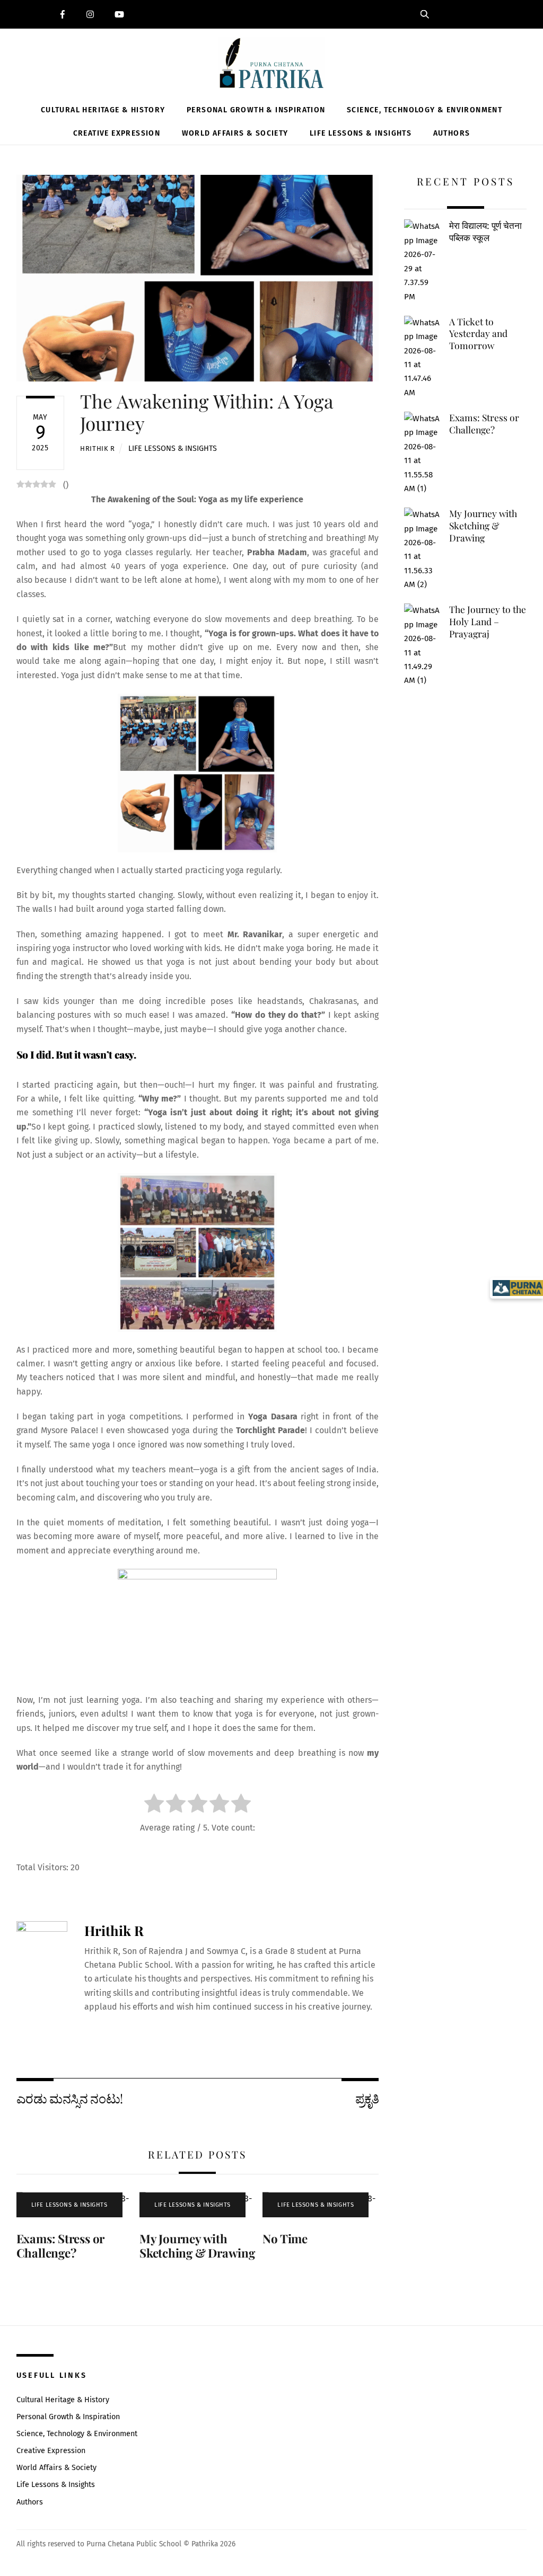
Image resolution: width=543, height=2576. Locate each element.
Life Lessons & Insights (361, 133)
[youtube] (120, 13)
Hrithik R (98, 448)
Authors (452, 133)
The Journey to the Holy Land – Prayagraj (488, 621)
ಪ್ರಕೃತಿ (367, 2098)
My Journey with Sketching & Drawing (197, 2246)
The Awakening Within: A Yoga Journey (207, 412)
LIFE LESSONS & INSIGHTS (173, 448)
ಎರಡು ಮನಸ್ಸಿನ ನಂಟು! (70, 2098)
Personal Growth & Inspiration (256, 110)
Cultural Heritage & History (103, 110)
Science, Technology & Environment (424, 110)
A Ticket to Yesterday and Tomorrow (478, 334)
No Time (285, 2239)
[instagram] (92, 13)
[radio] (154, 1805)
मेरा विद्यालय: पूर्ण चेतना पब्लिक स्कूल (485, 231)
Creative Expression (117, 133)
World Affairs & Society (235, 133)
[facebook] (64, 13)
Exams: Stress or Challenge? (60, 2246)
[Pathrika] (271, 65)
